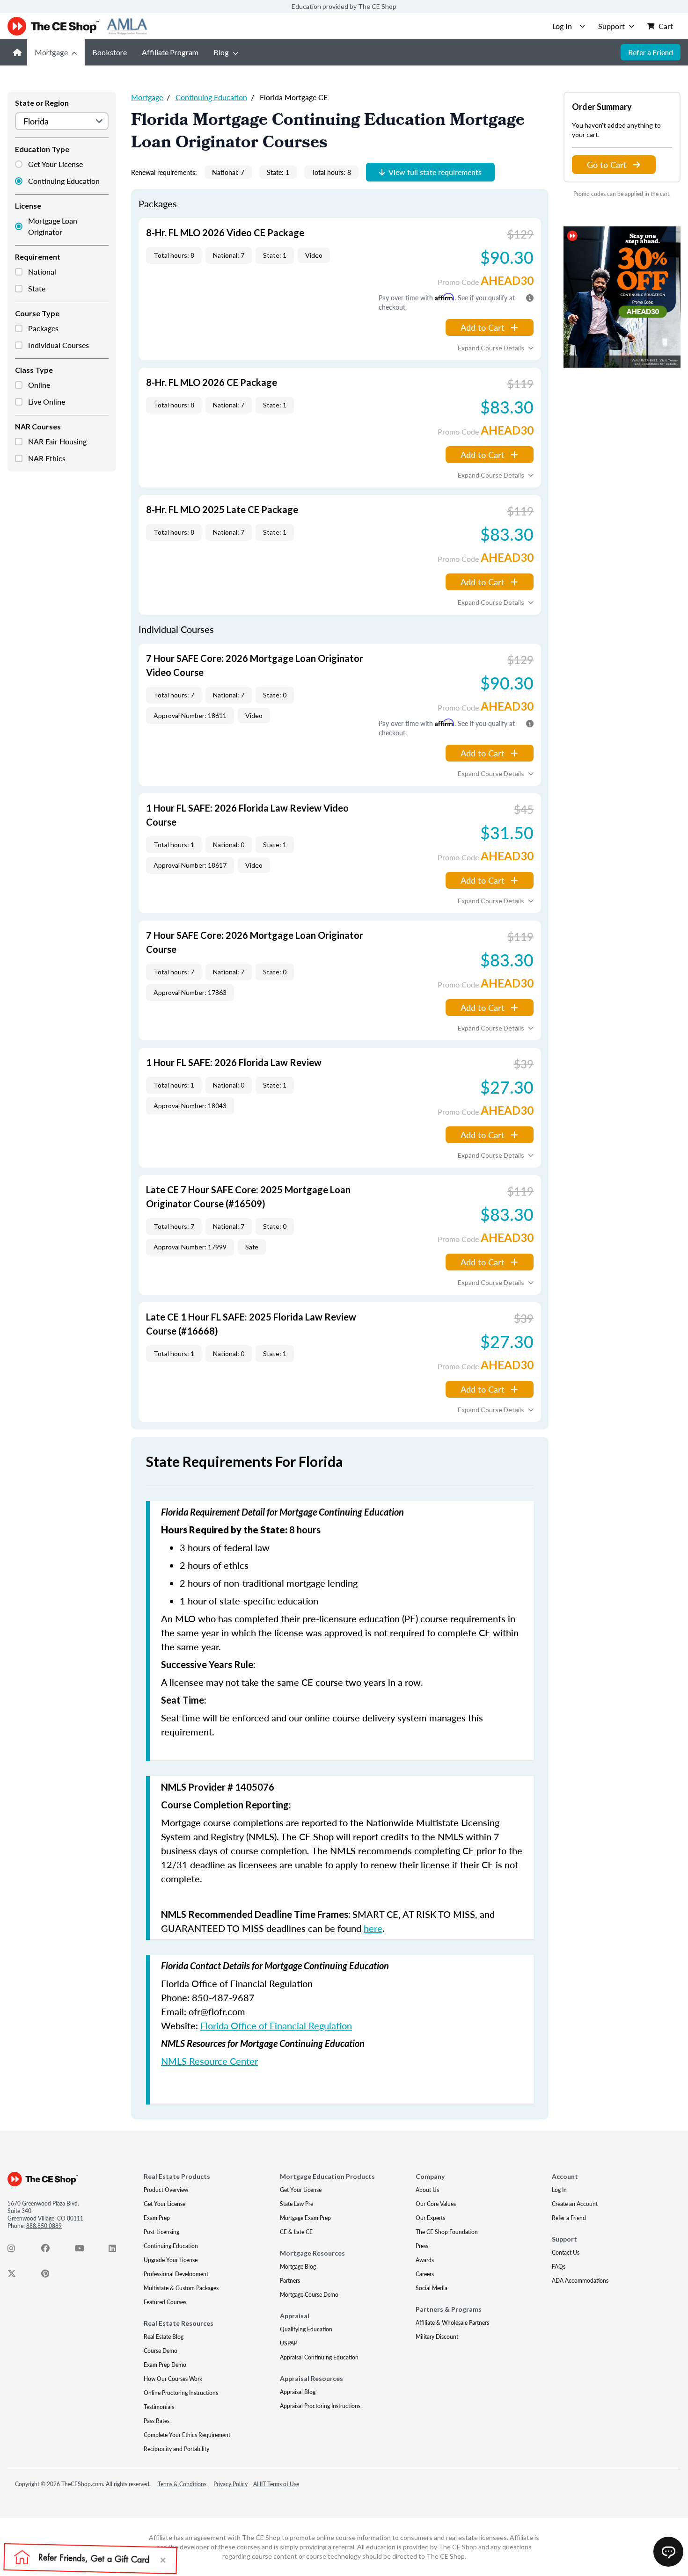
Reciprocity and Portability (176, 2449)
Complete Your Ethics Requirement (187, 2435)
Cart (666, 26)
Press (422, 2246)
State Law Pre (296, 2204)
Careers (425, 2274)
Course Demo (161, 2351)
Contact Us (566, 2253)
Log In (559, 2190)
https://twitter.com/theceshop (17, 2276)
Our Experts (430, 2218)
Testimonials (159, 2407)
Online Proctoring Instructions (181, 2393)
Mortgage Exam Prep (305, 2218)
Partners (290, 2281)
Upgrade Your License (171, 2260)
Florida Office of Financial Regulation (276, 2025)
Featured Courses (165, 2302)
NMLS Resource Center (209, 2061)
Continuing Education (64, 181)
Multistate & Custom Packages (181, 2288)
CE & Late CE (296, 2232)
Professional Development (176, 2274)
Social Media (432, 2288)
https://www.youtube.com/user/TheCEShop (84, 2250)
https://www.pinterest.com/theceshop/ (51, 2276)
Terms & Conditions (182, 2484)
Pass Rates (157, 2421)
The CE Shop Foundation (447, 2232)
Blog (221, 52)
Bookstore (110, 52)
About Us (427, 2190)
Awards (425, 2260)
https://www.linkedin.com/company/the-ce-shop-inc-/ (118, 2250)
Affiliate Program (170, 52)
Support (611, 26)
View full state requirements (435, 172)
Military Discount (437, 2337)
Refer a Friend (651, 52)
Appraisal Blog (298, 2392)
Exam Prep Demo (165, 2365)
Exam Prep (157, 2218)
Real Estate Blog (164, 2337)
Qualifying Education (306, 2329)
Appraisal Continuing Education (319, 2357)
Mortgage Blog (298, 2267)
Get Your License (55, 164)
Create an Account (575, 2204)
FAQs (559, 2267)
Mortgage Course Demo (309, 2295)
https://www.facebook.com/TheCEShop (51, 2250)
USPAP (289, 2343)
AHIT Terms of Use (276, 2484)
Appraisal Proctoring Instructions (320, 2406)
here (373, 1928)
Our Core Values (436, 2204)
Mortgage (51, 52)
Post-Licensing (161, 2232)
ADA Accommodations (580, 2281)
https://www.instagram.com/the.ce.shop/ (17, 2250)
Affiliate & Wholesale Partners (452, 2323)
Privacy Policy (231, 2484)
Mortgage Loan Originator (53, 226)
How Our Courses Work (173, 2379)
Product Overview (166, 2190)
